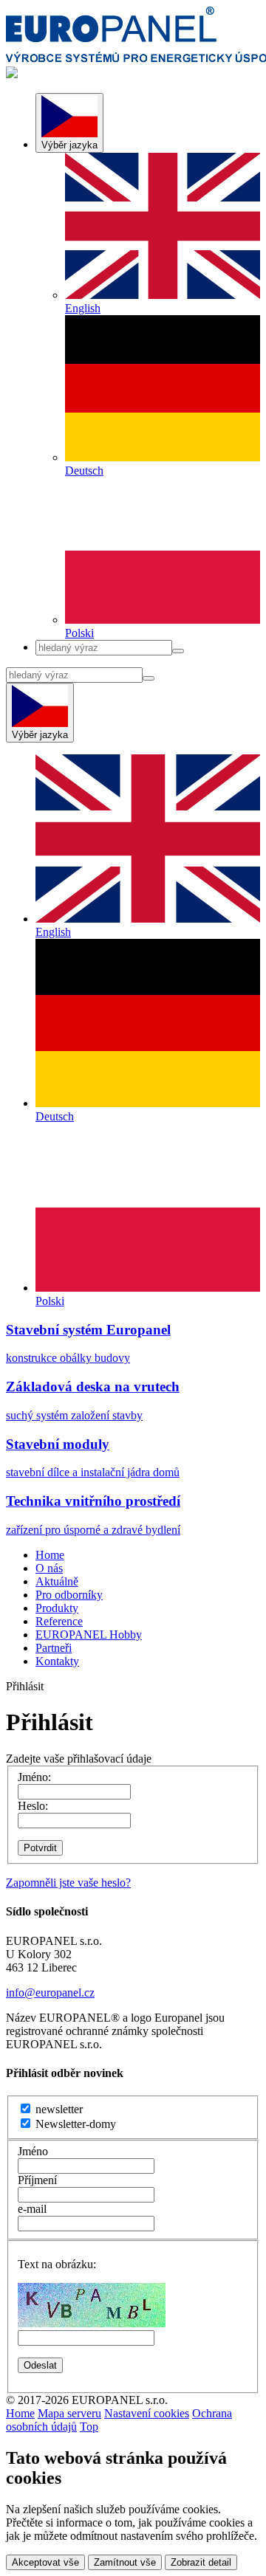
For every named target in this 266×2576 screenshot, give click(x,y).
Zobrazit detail (201, 2562)
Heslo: (33, 1806)
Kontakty (57, 1661)
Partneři (54, 1648)
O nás (49, 1568)
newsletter (58, 2109)
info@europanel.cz (50, 1993)
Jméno (33, 2151)
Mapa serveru (69, 2413)
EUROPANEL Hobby (89, 1635)
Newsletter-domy (74, 2124)
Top (89, 2427)
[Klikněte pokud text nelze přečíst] (92, 2305)
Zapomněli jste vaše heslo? (68, 1883)
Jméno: (34, 1777)
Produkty (57, 1608)
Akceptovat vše (45, 2562)
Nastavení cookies (147, 2413)
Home (50, 1555)
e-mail (32, 2209)
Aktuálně (57, 1581)
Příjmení (37, 2180)
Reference (59, 1621)
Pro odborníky (69, 1595)
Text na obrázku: (57, 2264)
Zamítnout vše (125, 2562)
